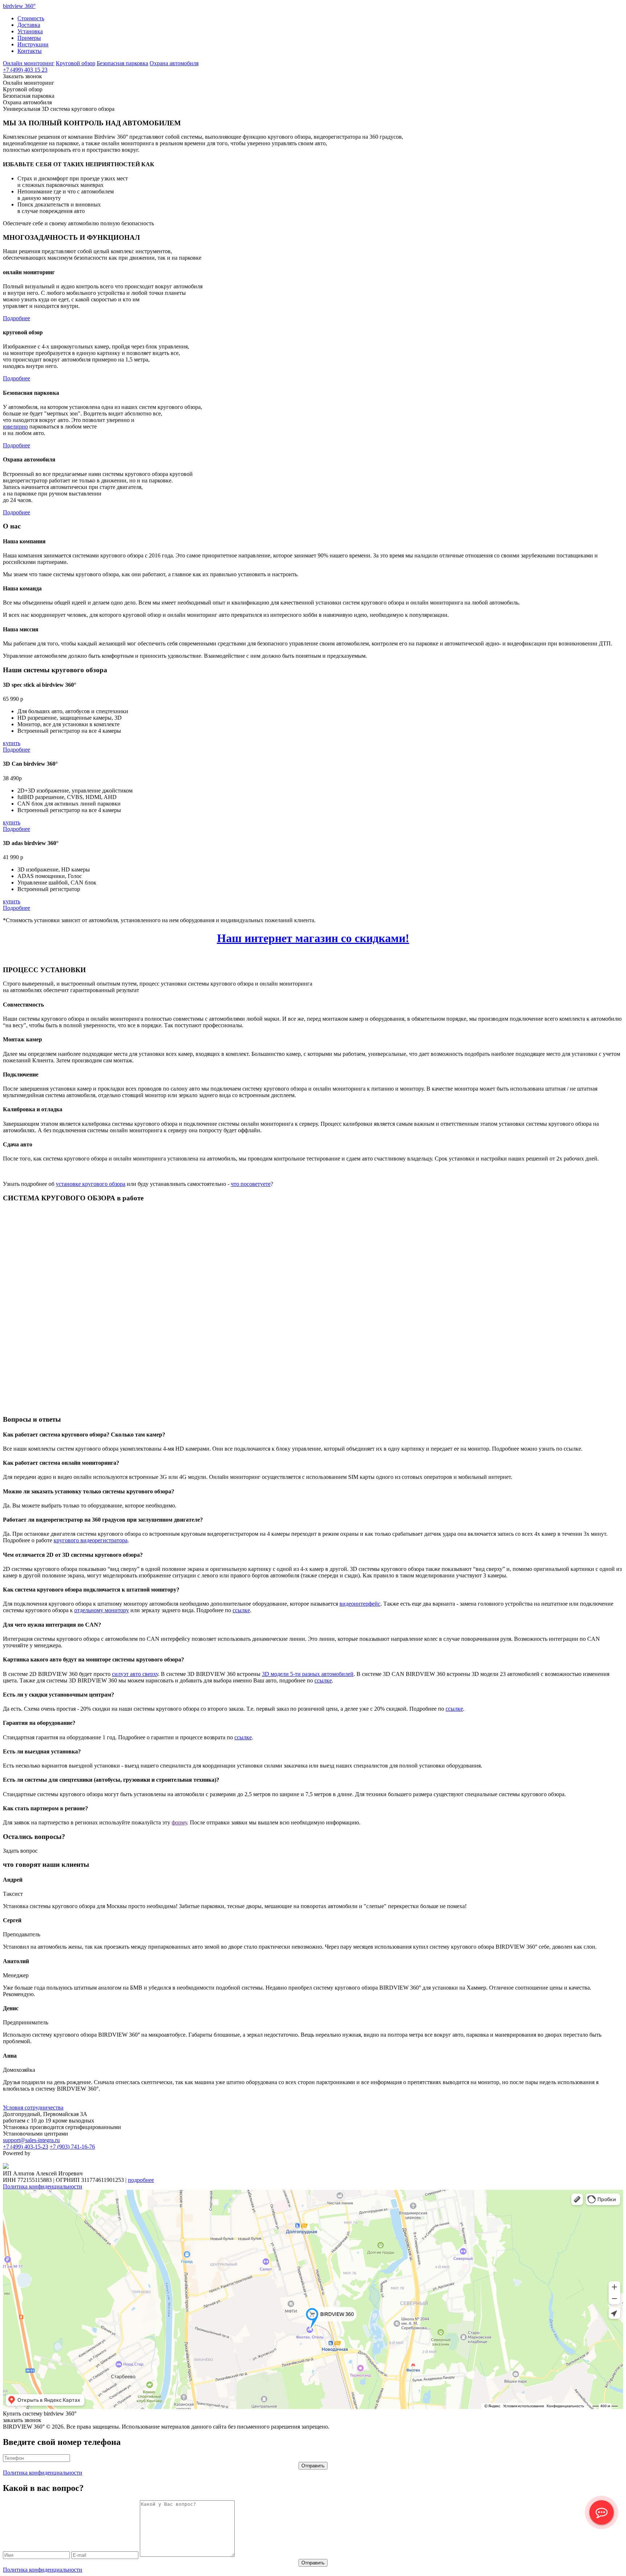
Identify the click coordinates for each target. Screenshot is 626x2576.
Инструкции (33, 44)
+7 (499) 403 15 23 (25, 70)
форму (179, 1822)
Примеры (29, 38)
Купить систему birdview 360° (40, 2414)
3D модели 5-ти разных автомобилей (308, 1674)
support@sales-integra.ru (31, 2140)
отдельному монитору (102, 1610)
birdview (19, 6)
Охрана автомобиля (174, 63)
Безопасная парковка (122, 63)
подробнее (141, 2180)
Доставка (29, 25)
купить (12, 743)
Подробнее (16, 318)
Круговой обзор (76, 63)
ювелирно (15, 426)
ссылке (241, 1610)
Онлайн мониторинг (29, 63)
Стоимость (31, 18)
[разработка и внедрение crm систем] (6, 2167)
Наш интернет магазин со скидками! (313, 938)
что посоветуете (251, 1184)
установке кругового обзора (91, 1184)
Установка (30, 31)
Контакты (30, 51)
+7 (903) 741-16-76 (72, 2147)
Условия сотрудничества (33, 2107)
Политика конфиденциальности (43, 2186)
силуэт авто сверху (135, 1674)
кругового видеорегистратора (91, 1540)
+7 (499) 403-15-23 (26, 2147)
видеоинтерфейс (360, 1604)
